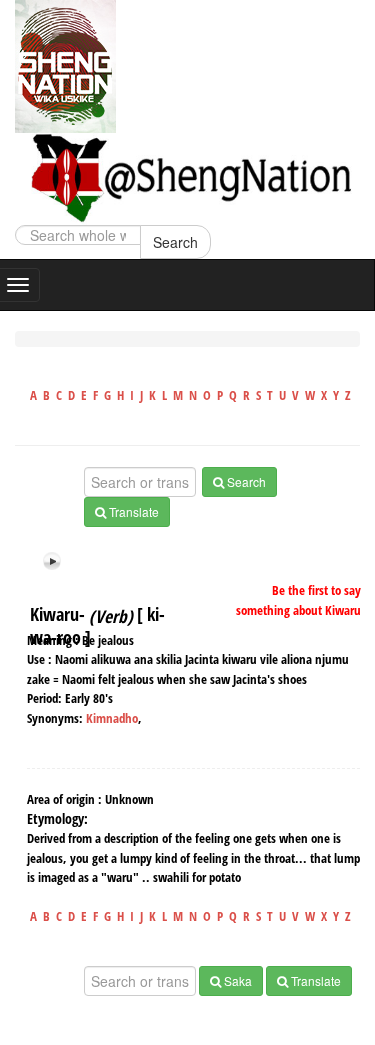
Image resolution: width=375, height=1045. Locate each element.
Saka (236, 980)
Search (175, 242)
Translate (132, 511)
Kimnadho (112, 718)
